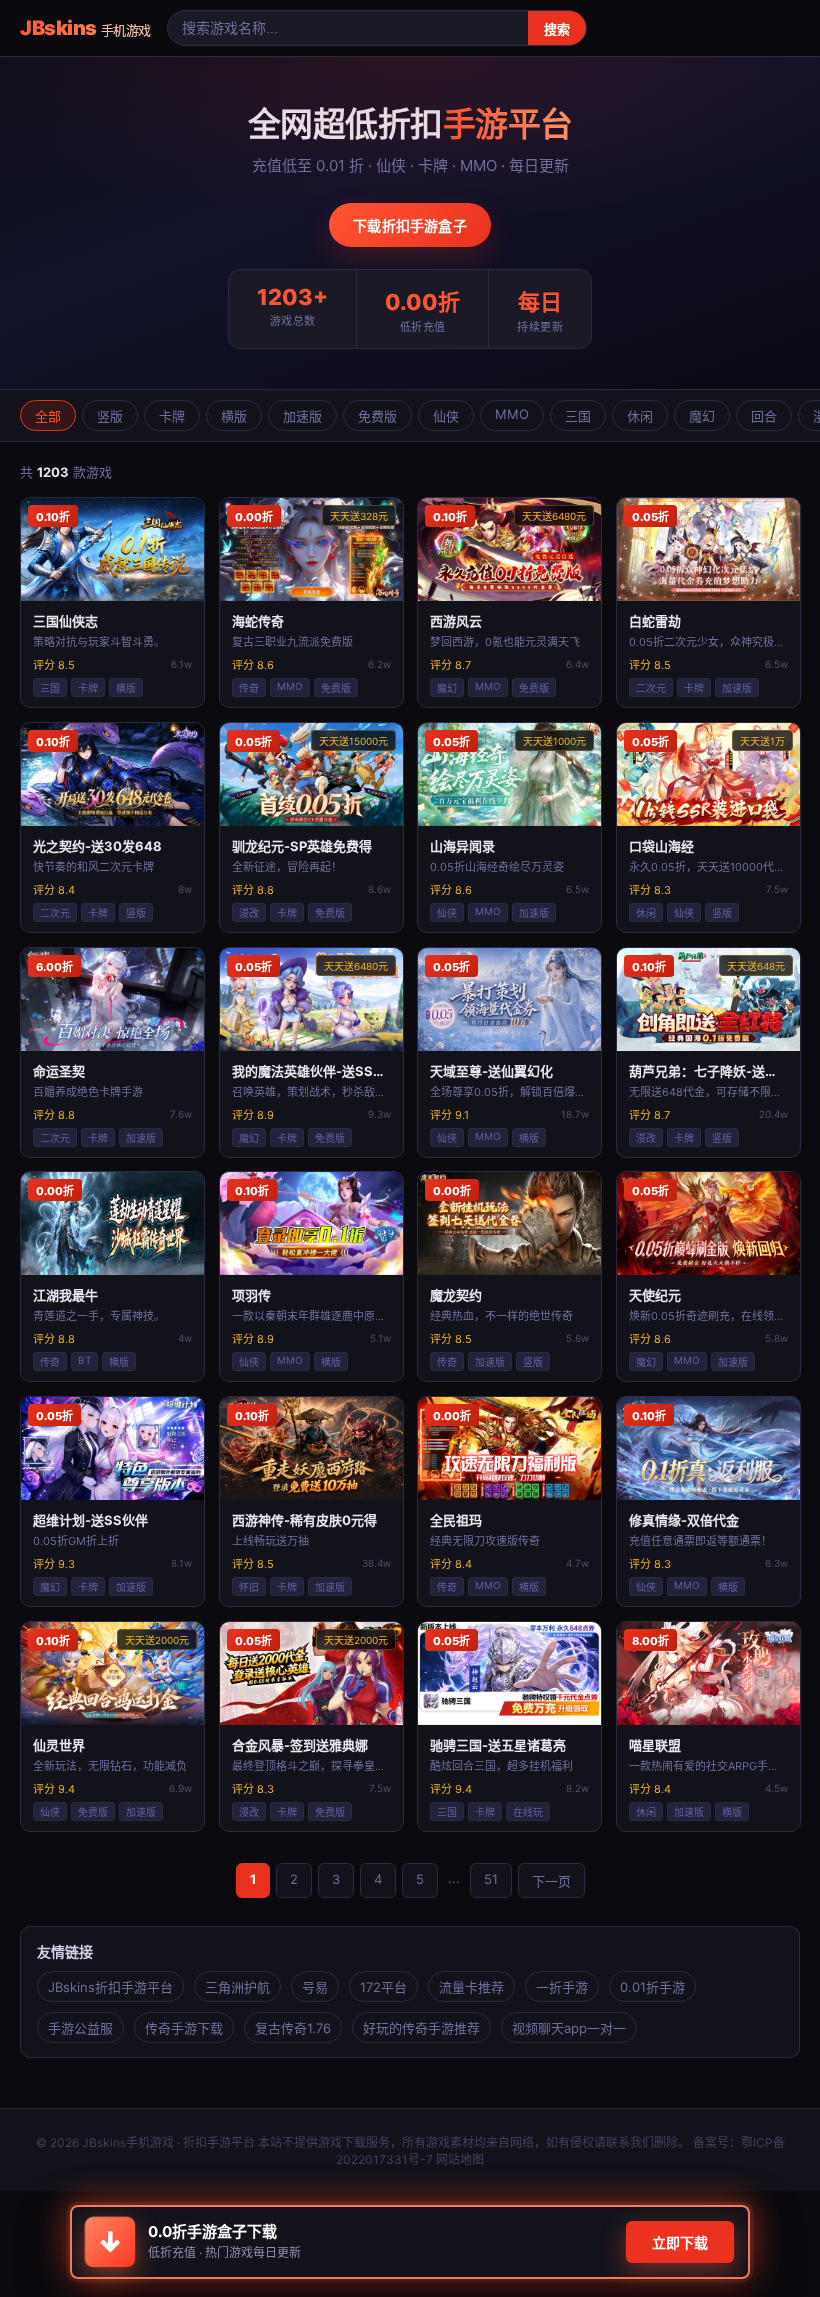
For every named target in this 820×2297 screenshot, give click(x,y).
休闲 (640, 416)
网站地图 (460, 2159)
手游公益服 (80, 2028)
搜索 (557, 29)
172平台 (383, 1987)
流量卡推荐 (471, 1987)
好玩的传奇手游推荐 (421, 2028)
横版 (234, 416)
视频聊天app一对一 (569, 2028)
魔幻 (702, 416)
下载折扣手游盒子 (410, 225)
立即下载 (680, 2242)
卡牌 (172, 416)
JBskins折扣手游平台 (110, 1987)
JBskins (85, 28)
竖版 (110, 416)
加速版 (302, 416)
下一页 (551, 1881)
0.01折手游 (652, 1987)
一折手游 (562, 1987)
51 (491, 1879)
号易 (315, 1987)
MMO (512, 414)
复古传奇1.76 (293, 2028)
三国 (578, 416)
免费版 (377, 416)
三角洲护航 (237, 1987)
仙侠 (446, 416)
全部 (48, 416)
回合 (764, 416)
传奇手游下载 (184, 2028)
